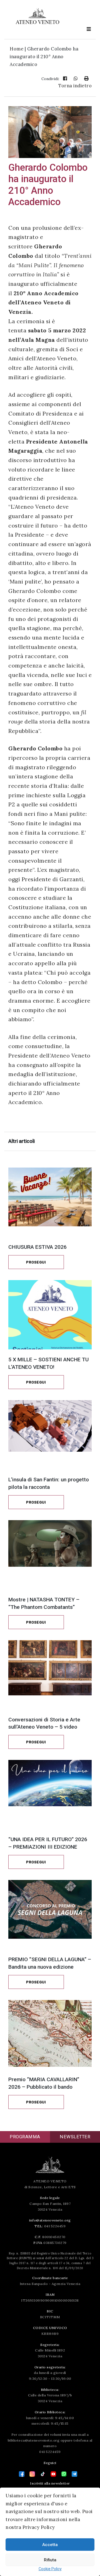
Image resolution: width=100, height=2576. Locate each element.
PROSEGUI (36, 1262)
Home (17, 49)
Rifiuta (50, 2560)
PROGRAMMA (25, 2137)
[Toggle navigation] (89, 29)
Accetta (50, 2545)
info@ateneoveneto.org (50, 2220)
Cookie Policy (50, 2569)
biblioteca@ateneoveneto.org (34, 2440)
